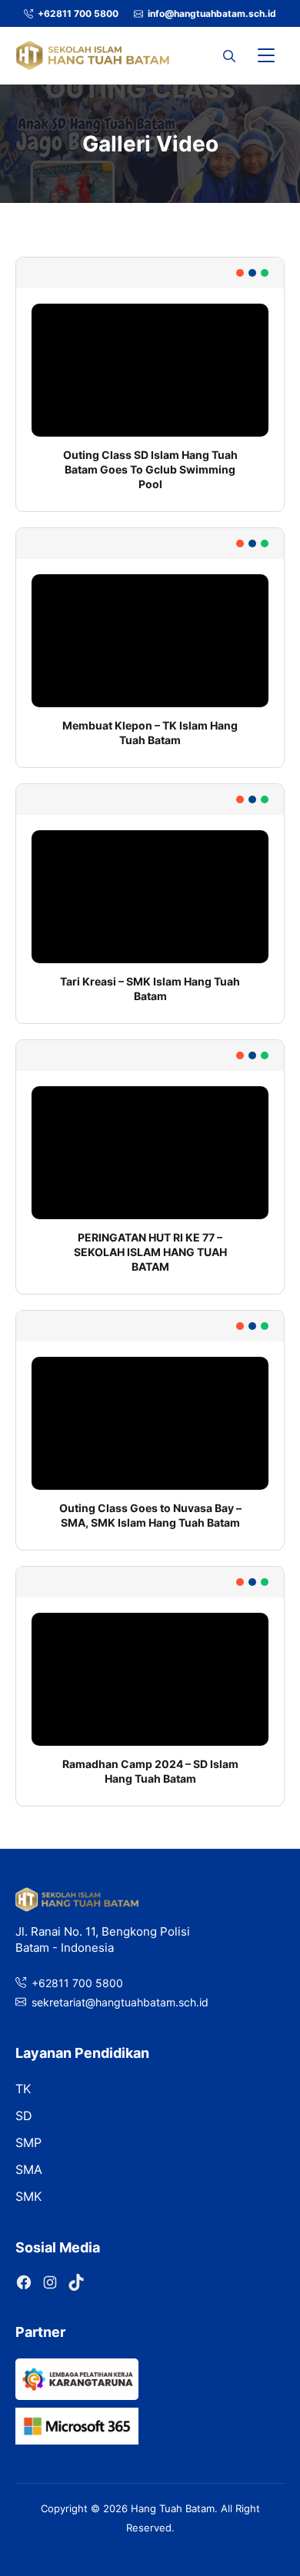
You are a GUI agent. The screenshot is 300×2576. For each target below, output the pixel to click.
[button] (229, 55)
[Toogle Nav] (266, 55)
